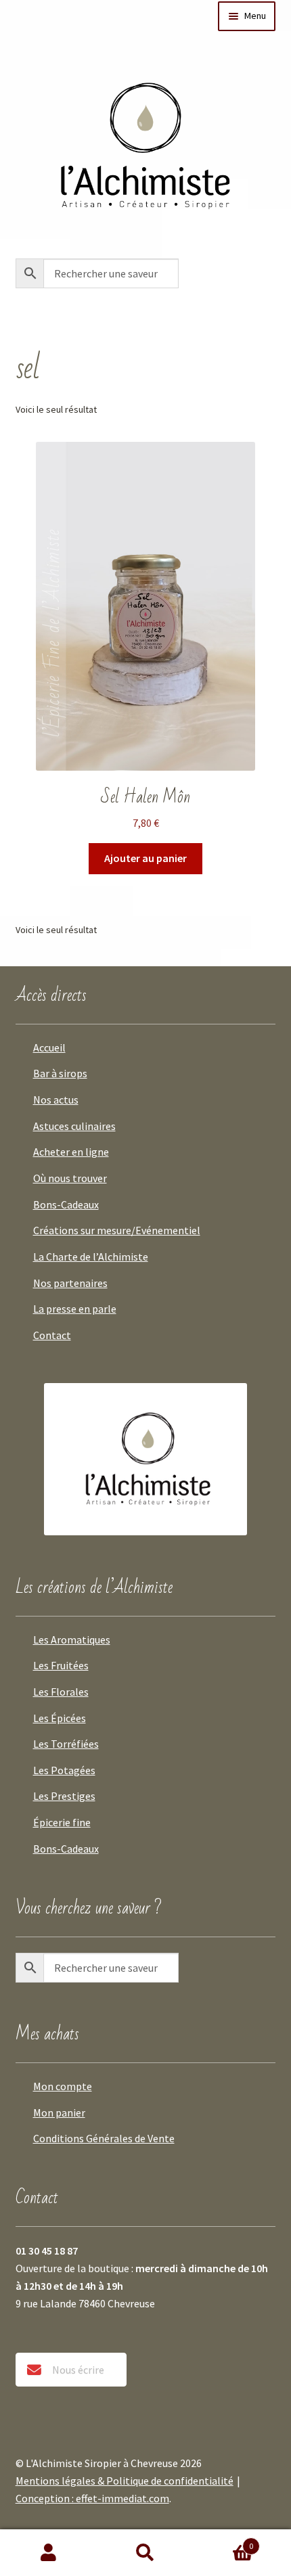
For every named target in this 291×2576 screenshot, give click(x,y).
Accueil (49, 1047)
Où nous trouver (70, 1178)
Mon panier (59, 2112)
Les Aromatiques (72, 1640)
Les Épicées (60, 1718)
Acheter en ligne (71, 1152)
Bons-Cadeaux (66, 1204)
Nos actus (56, 1100)
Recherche (145, 2553)
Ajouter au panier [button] (145, 858)
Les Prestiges (64, 1796)
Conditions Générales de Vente (104, 2138)
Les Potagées (64, 1770)
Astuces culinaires (74, 1126)
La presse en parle (75, 1309)
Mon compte (63, 2086)
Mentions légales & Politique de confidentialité (125, 2481)
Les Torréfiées (66, 1744)
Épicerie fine (62, 1822)
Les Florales (61, 1692)
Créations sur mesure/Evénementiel (117, 1230)
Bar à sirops (60, 1073)
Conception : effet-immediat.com (92, 2498)
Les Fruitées (61, 1665)
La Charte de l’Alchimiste (91, 1257)
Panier (224, 2541)
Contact (52, 1335)
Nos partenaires (70, 1283)
